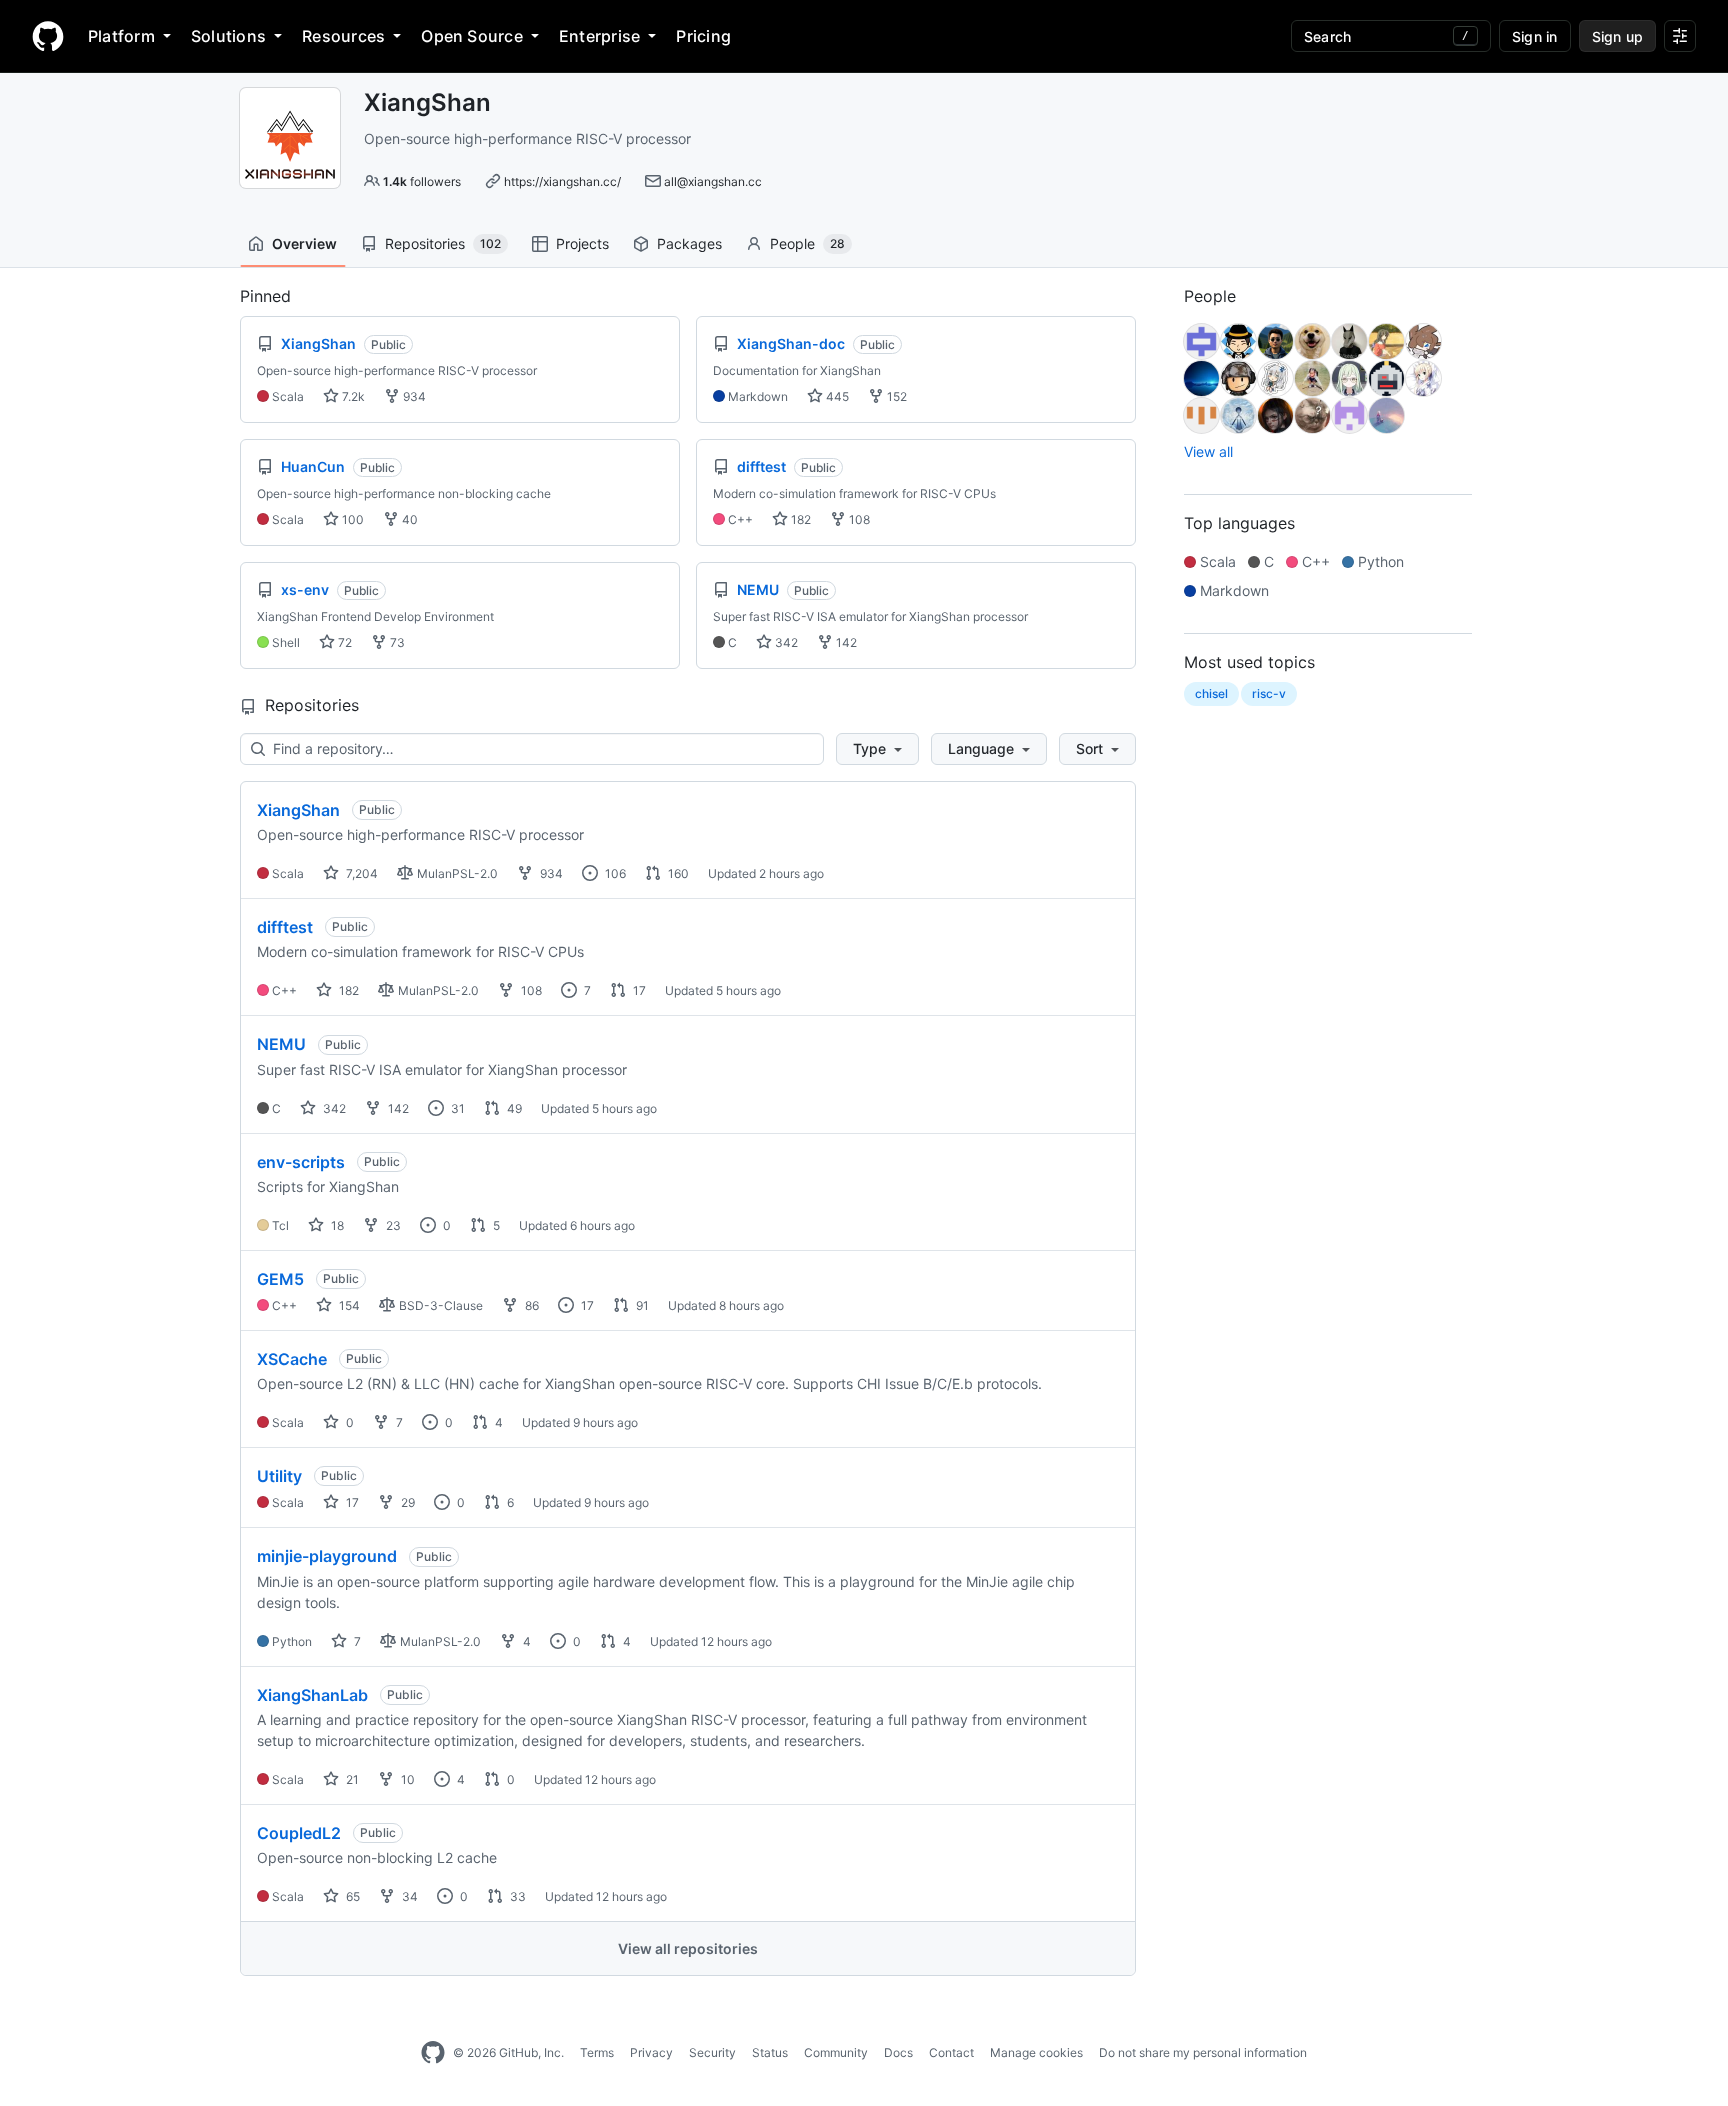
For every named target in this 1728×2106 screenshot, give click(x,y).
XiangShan (298, 810)
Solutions (228, 36)
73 (396, 642)
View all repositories (688, 1948)
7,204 (360, 873)
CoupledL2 (299, 1833)
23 (392, 1225)
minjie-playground (327, 1556)
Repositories (443, 243)
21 (351, 1779)
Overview (304, 243)
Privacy (651, 2052)
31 (456, 1108)
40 (408, 519)
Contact (951, 2052)
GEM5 (280, 1279)
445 (836, 396)
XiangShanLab (312, 1695)
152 (895, 396)
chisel (1211, 693)
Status (770, 2052)
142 (845, 642)
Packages (689, 243)
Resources (343, 36)
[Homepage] (48, 36)
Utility (279, 1476)
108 (858, 519)
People (807, 243)
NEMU (281, 1044)
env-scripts (301, 1162)
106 (614, 873)
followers (422, 181)
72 (343, 642)
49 (513, 1108)
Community (836, 2052)
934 (413, 396)
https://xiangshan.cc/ (562, 181)
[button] (877, 749)
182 (799, 519)
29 (406, 1502)
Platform (121, 36)
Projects (582, 243)
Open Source (472, 36)
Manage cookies (1036, 2052)
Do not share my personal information (1203, 2052)
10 (406, 1779)
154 (348, 1305)
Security (712, 2052)
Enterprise (599, 36)
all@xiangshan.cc (713, 181)
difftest (285, 927)
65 (351, 1896)
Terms (597, 2052)
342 (785, 642)
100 (351, 519)
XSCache (292, 1359)
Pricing (703, 36)
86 (530, 1305)
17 (638, 990)
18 (336, 1225)
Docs (898, 2052)
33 (516, 1896)
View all (1208, 451)
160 (677, 873)
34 (408, 1896)
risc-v (1269, 693)
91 (641, 1305)
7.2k (352, 396)
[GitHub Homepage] (433, 2053)
